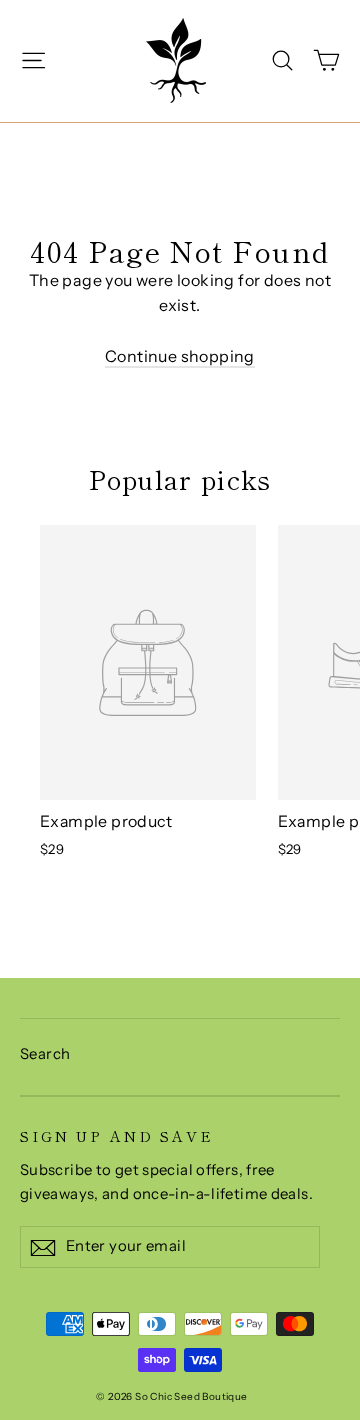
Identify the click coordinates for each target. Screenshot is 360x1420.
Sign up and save (117, 1134)
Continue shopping (180, 356)
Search (45, 1054)
